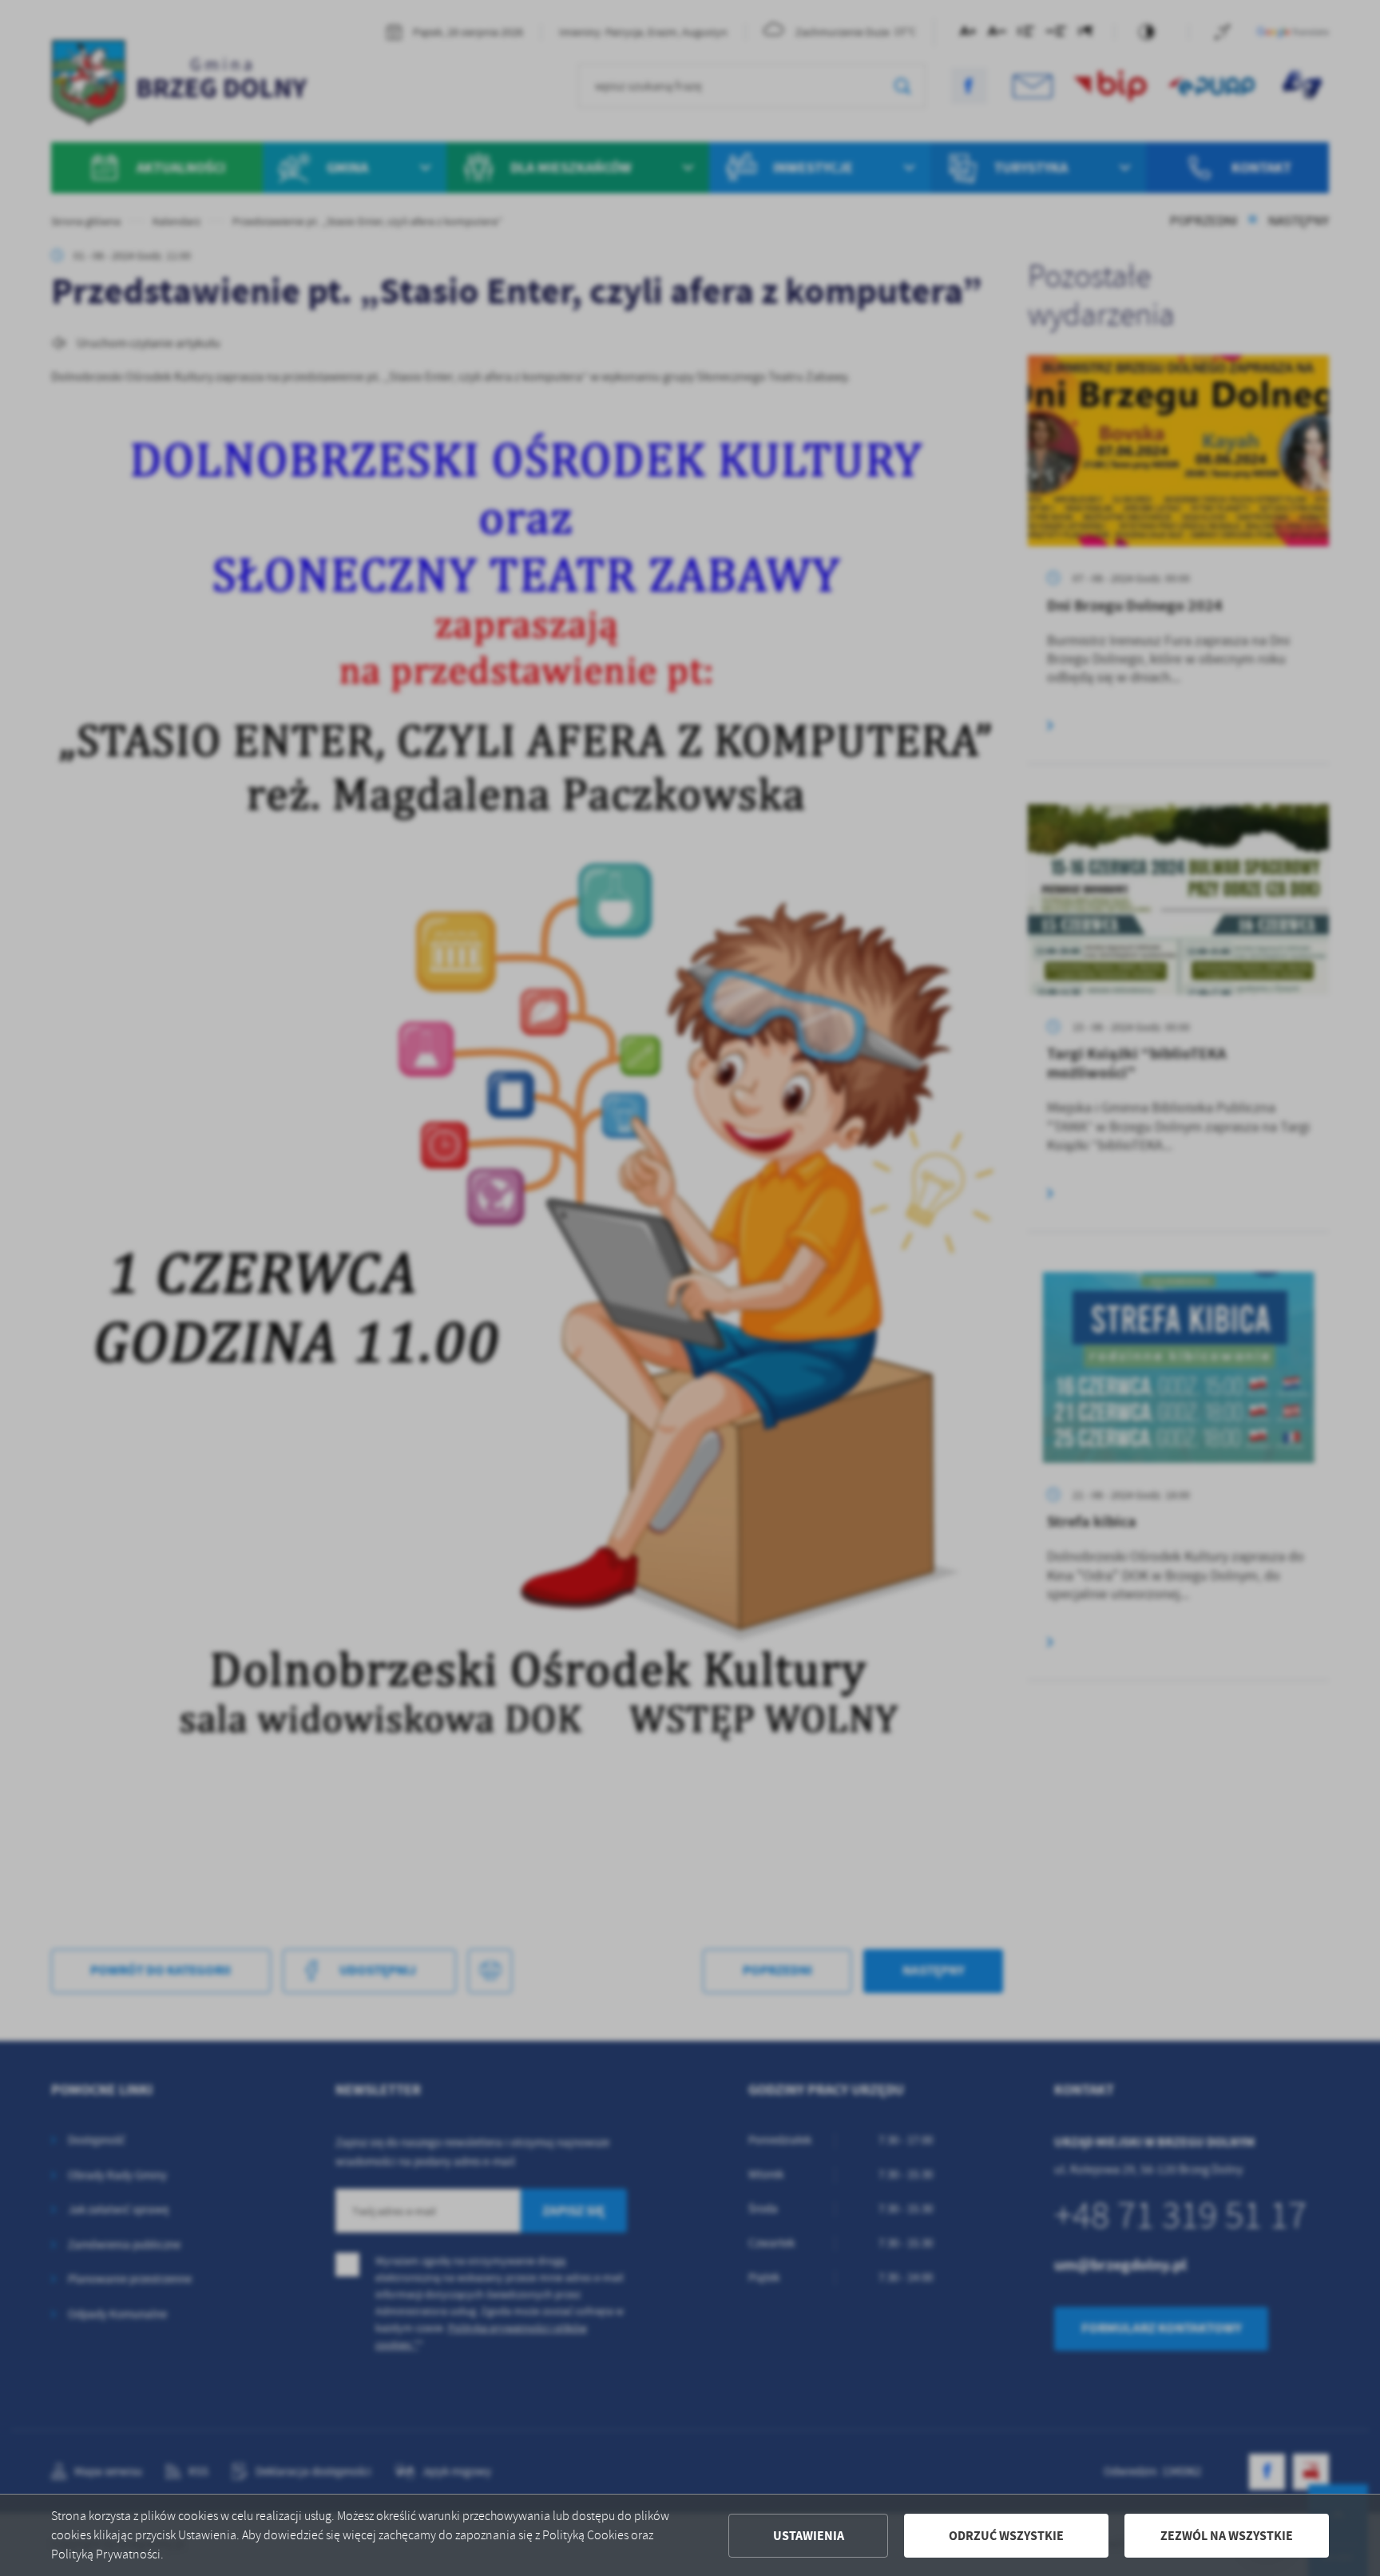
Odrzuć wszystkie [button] (1006, 2536)
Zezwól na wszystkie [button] (1227, 2536)
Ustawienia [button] (809, 2536)
